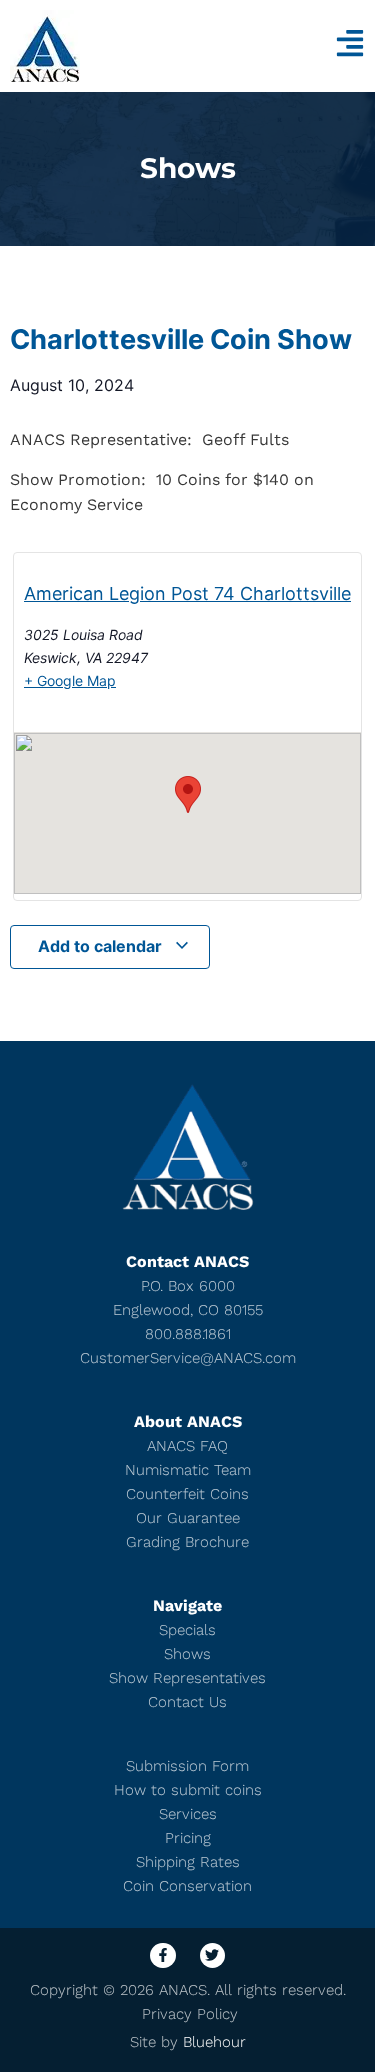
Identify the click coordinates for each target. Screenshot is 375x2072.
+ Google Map (70, 680)
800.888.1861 (188, 1334)
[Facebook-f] (162, 1955)
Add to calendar (102, 946)
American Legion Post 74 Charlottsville (187, 593)
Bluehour (214, 2042)
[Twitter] (212, 1955)
